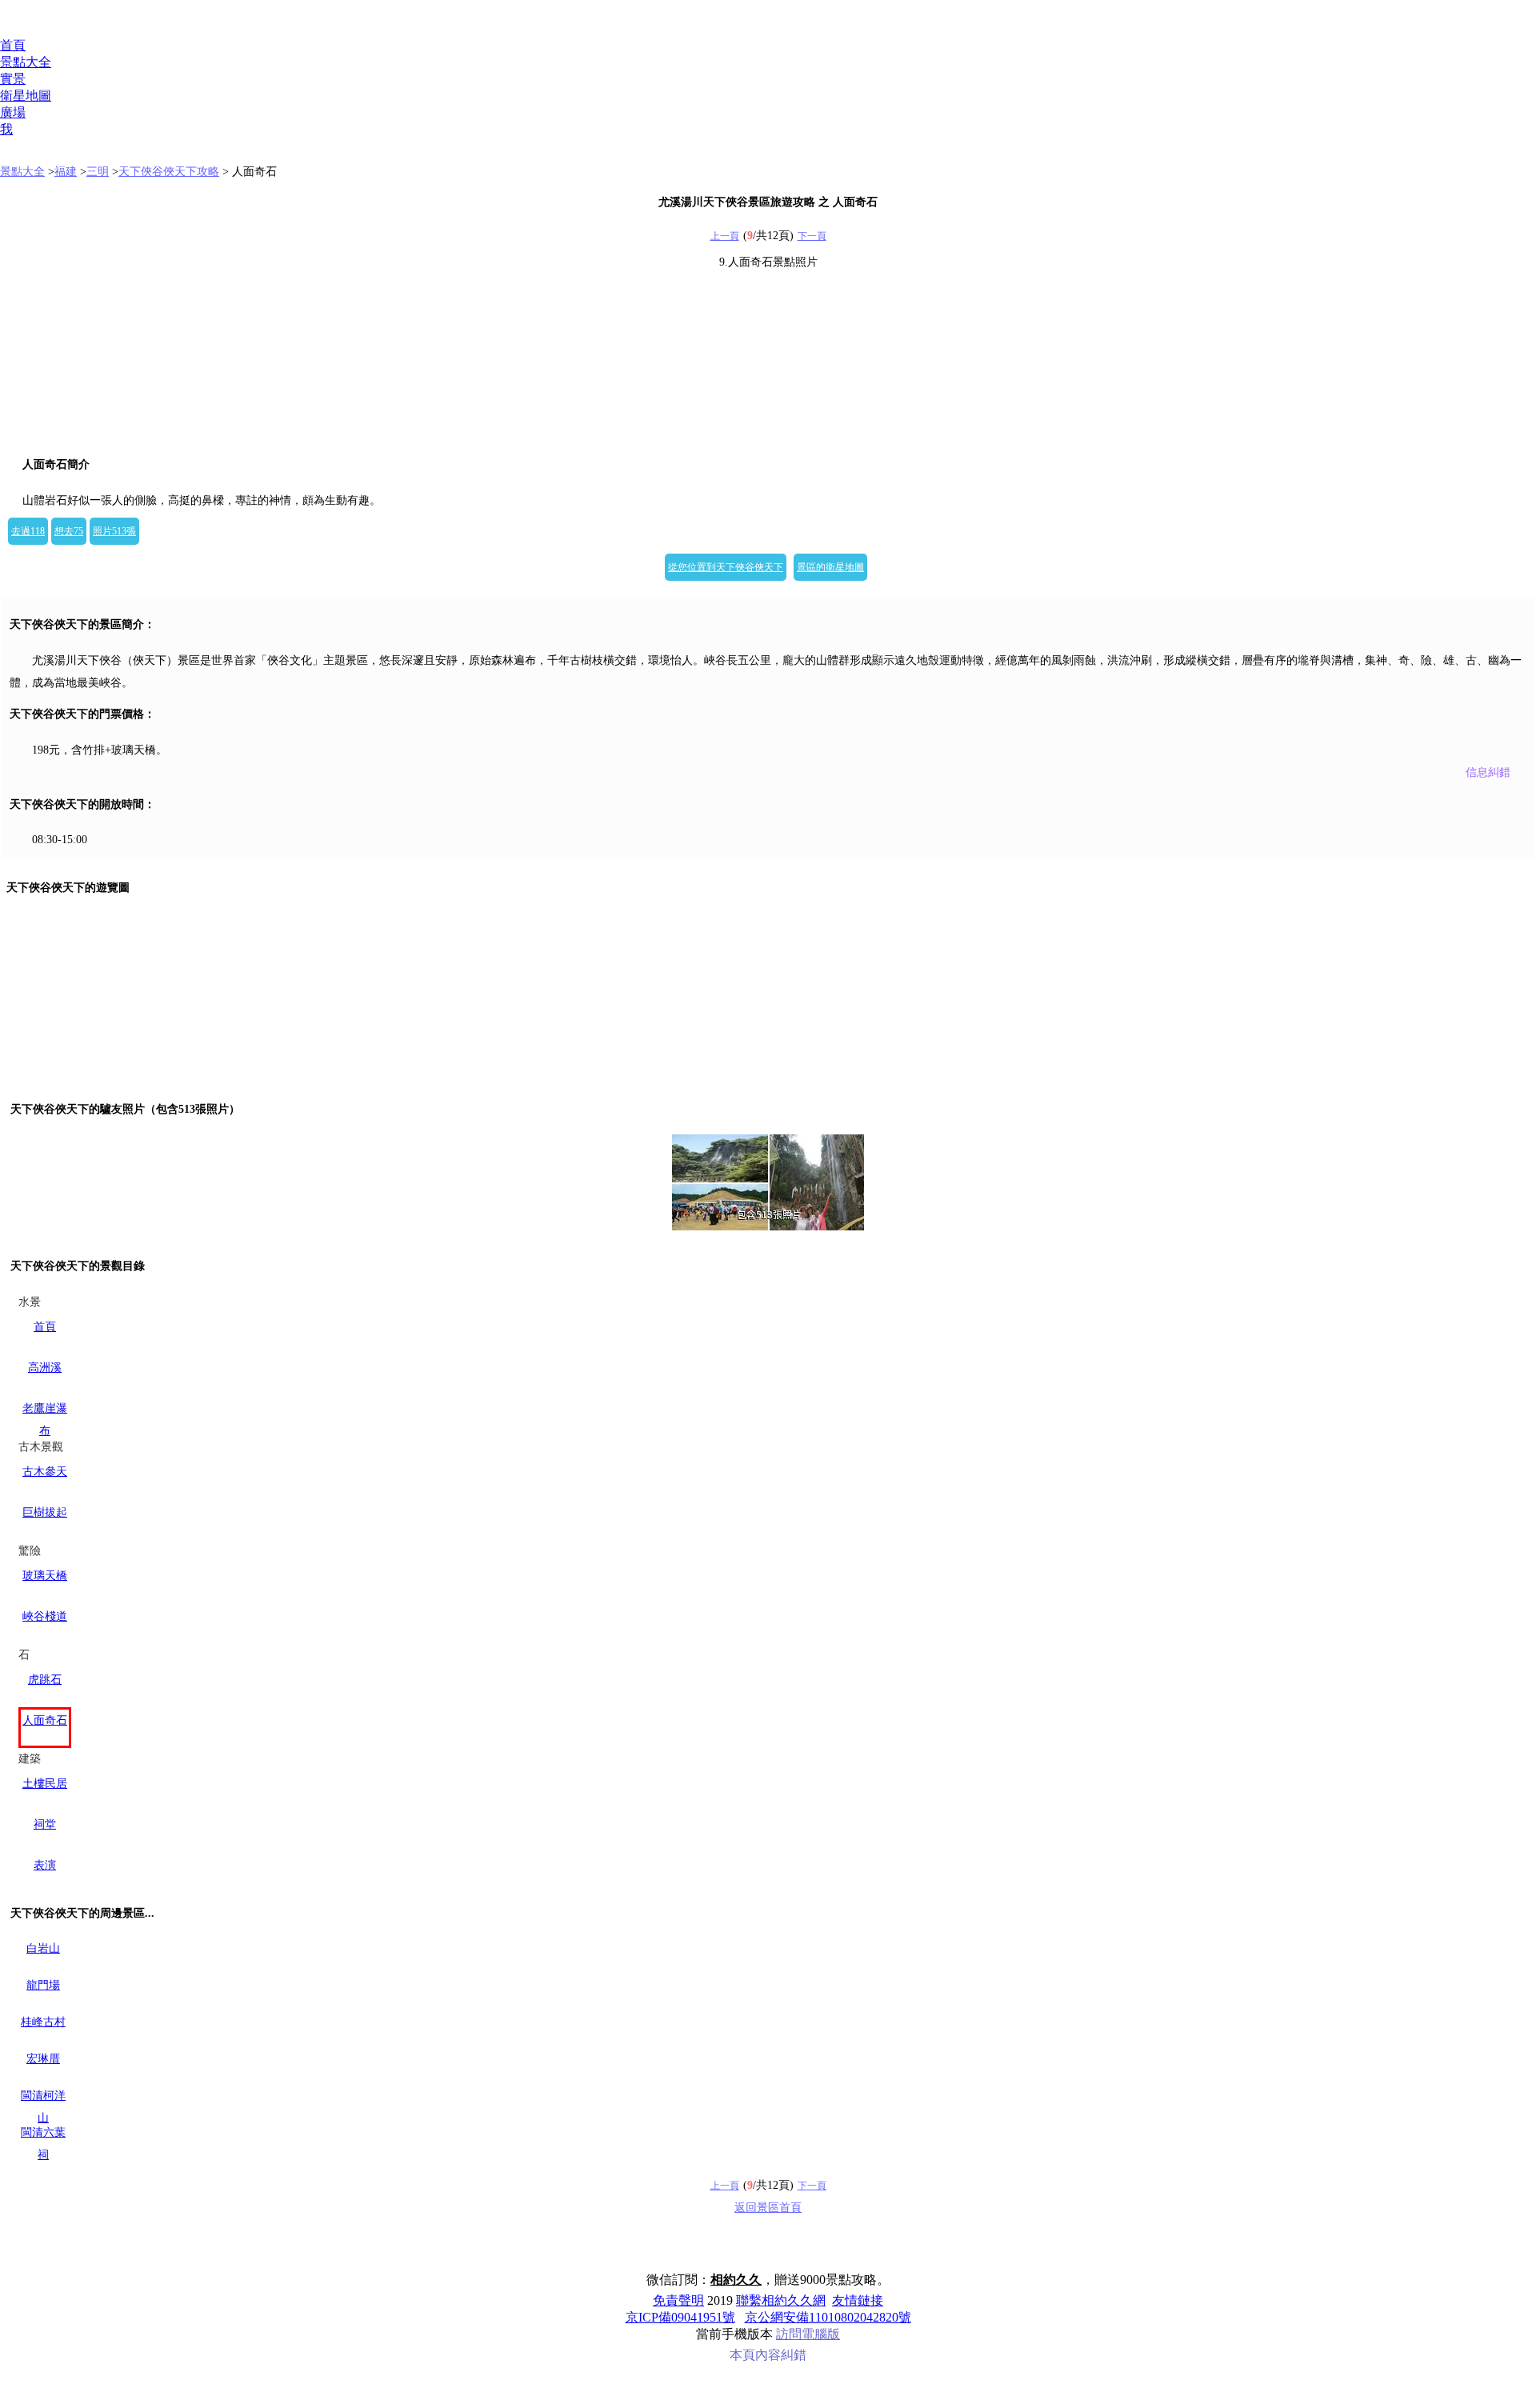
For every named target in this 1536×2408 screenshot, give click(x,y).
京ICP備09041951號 (680, 2317)
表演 (45, 1865)
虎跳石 (45, 1680)
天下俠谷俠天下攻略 (169, 172)
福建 (66, 172)
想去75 (69, 531)
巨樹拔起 (45, 1512)
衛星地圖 (26, 96)
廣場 (13, 112)
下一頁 (812, 236)
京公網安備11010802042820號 (828, 2317)
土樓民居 (45, 1784)
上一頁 (725, 236)
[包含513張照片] (768, 1182)
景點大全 (26, 62)
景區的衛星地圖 (830, 567)
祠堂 (45, 1824)
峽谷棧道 (45, 1616)
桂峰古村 (43, 2022)
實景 (13, 79)
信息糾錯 (1488, 772)
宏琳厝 (43, 2059)
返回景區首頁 (768, 2208)
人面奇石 (45, 1720)
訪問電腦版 (808, 2334)
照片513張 (114, 531)
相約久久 (736, 2280)
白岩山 (43, 1948)
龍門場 (43, 1985)
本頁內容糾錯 (768, 2355)
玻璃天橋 (45, 1576)
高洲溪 (45, 1368)
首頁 (13, 45)
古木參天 (45, 1472)
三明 (98, 172)
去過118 (28, 531)
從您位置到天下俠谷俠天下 (726, 567)
